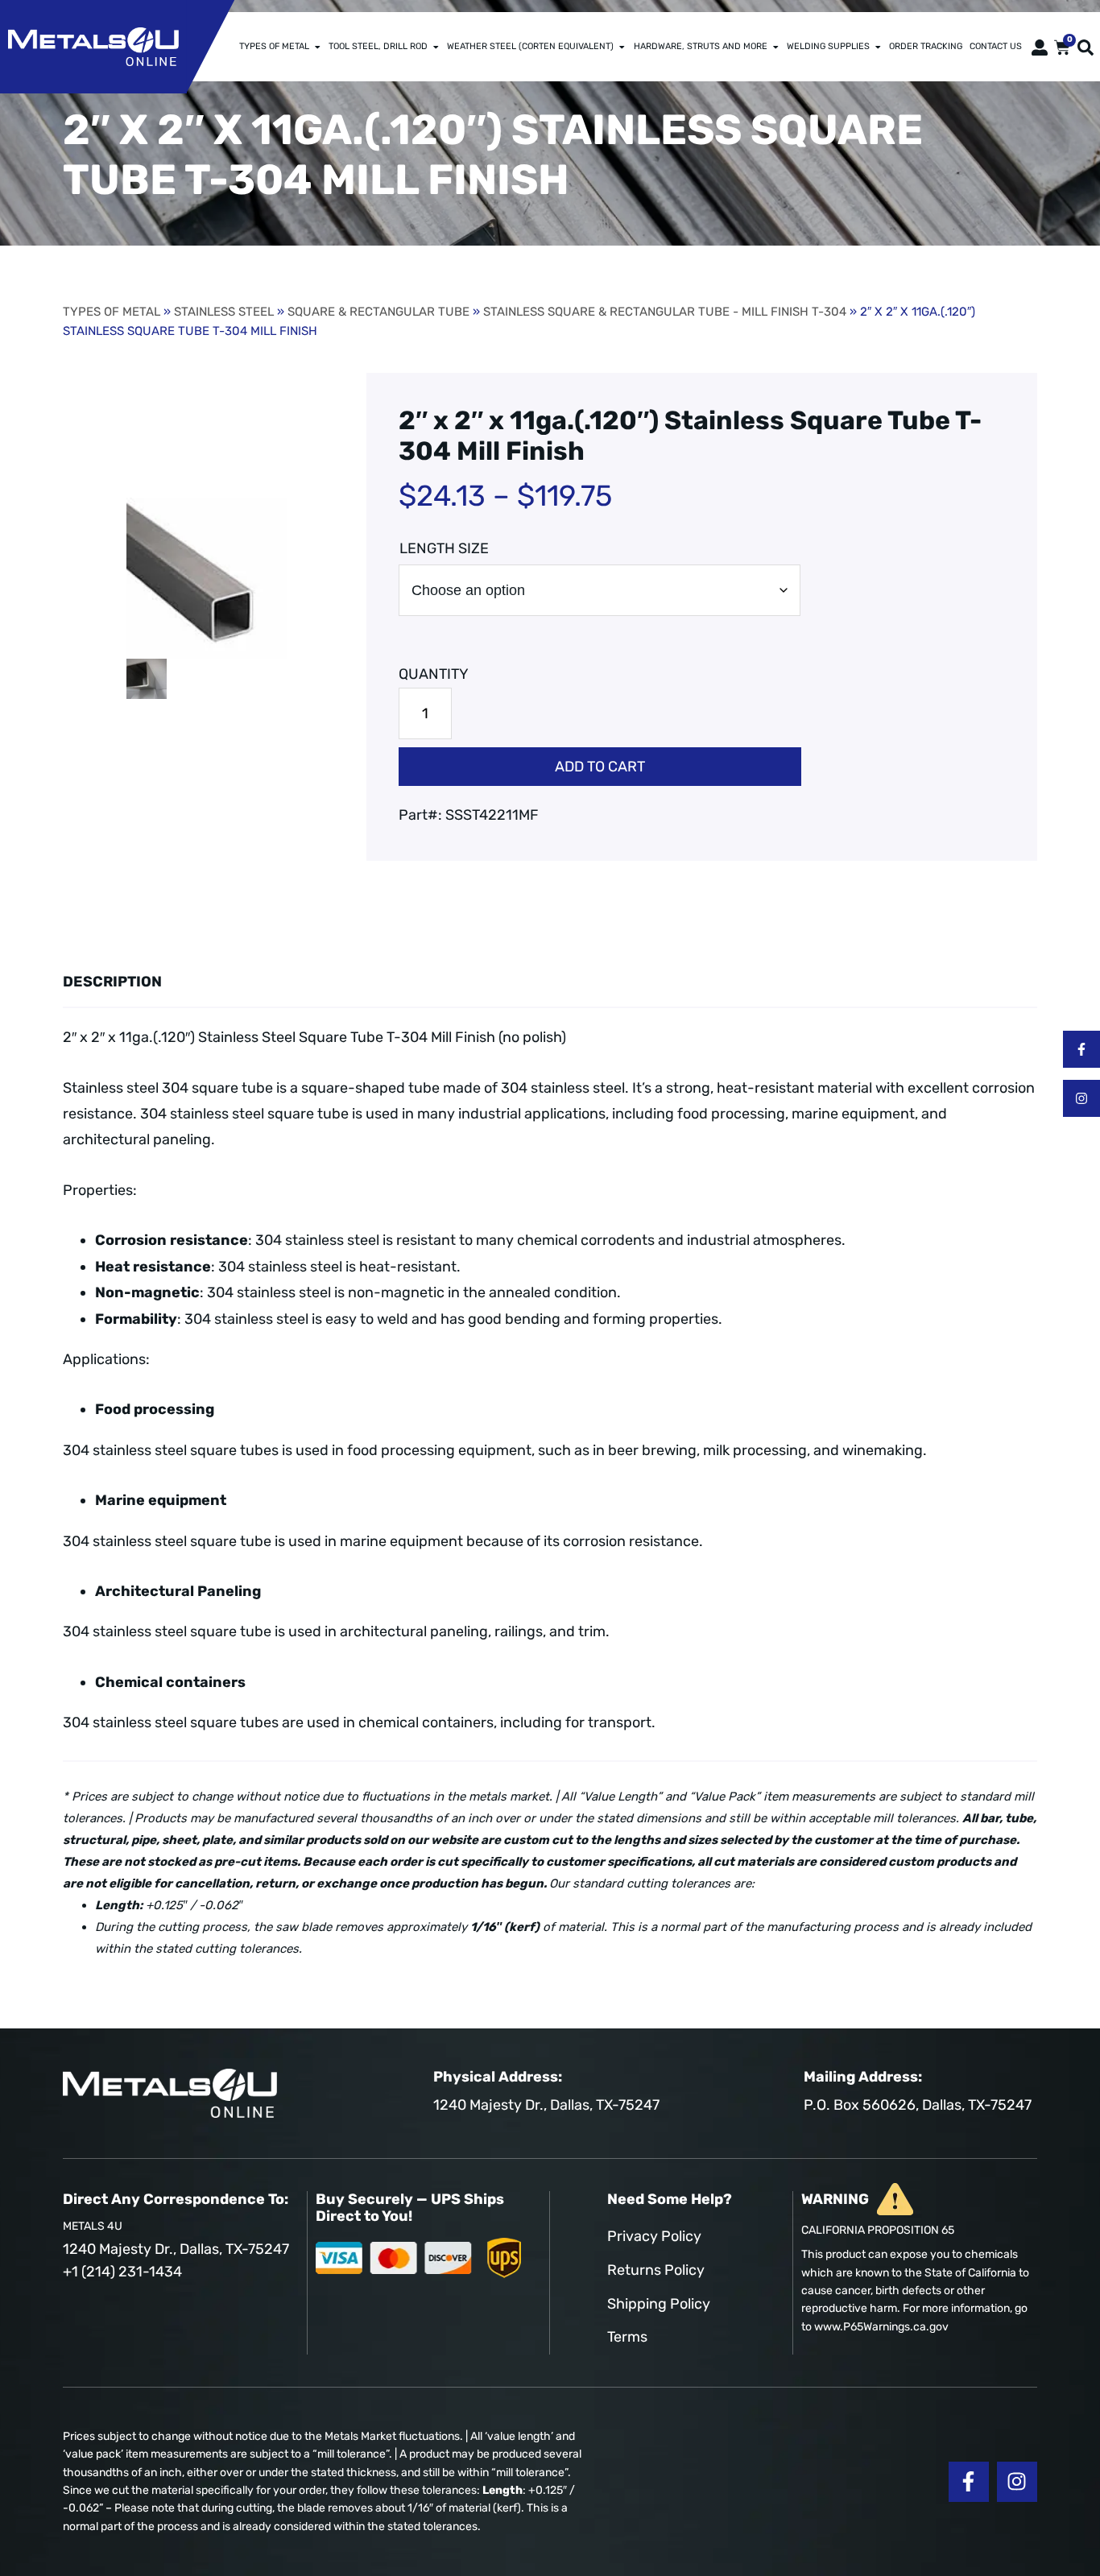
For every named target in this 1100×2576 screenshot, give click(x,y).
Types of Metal (274, 46)
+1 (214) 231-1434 (122, 2272)
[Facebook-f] (1081, 1049)
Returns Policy (656, 2270)
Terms (627, 2337)
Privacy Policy (654, 2236)
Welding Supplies (828, 46)
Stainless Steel (224, 312)
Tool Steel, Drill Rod (378, 46)
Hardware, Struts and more (701, 46)
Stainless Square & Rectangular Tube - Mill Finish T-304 (665, 312)
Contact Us (996, 46)
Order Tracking (926, 46)
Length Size (444, 548)
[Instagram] (1081, 1098)
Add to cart (600, 767)
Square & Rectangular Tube (378, 312)
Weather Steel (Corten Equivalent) (530, 46)
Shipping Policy (659, 2304)
